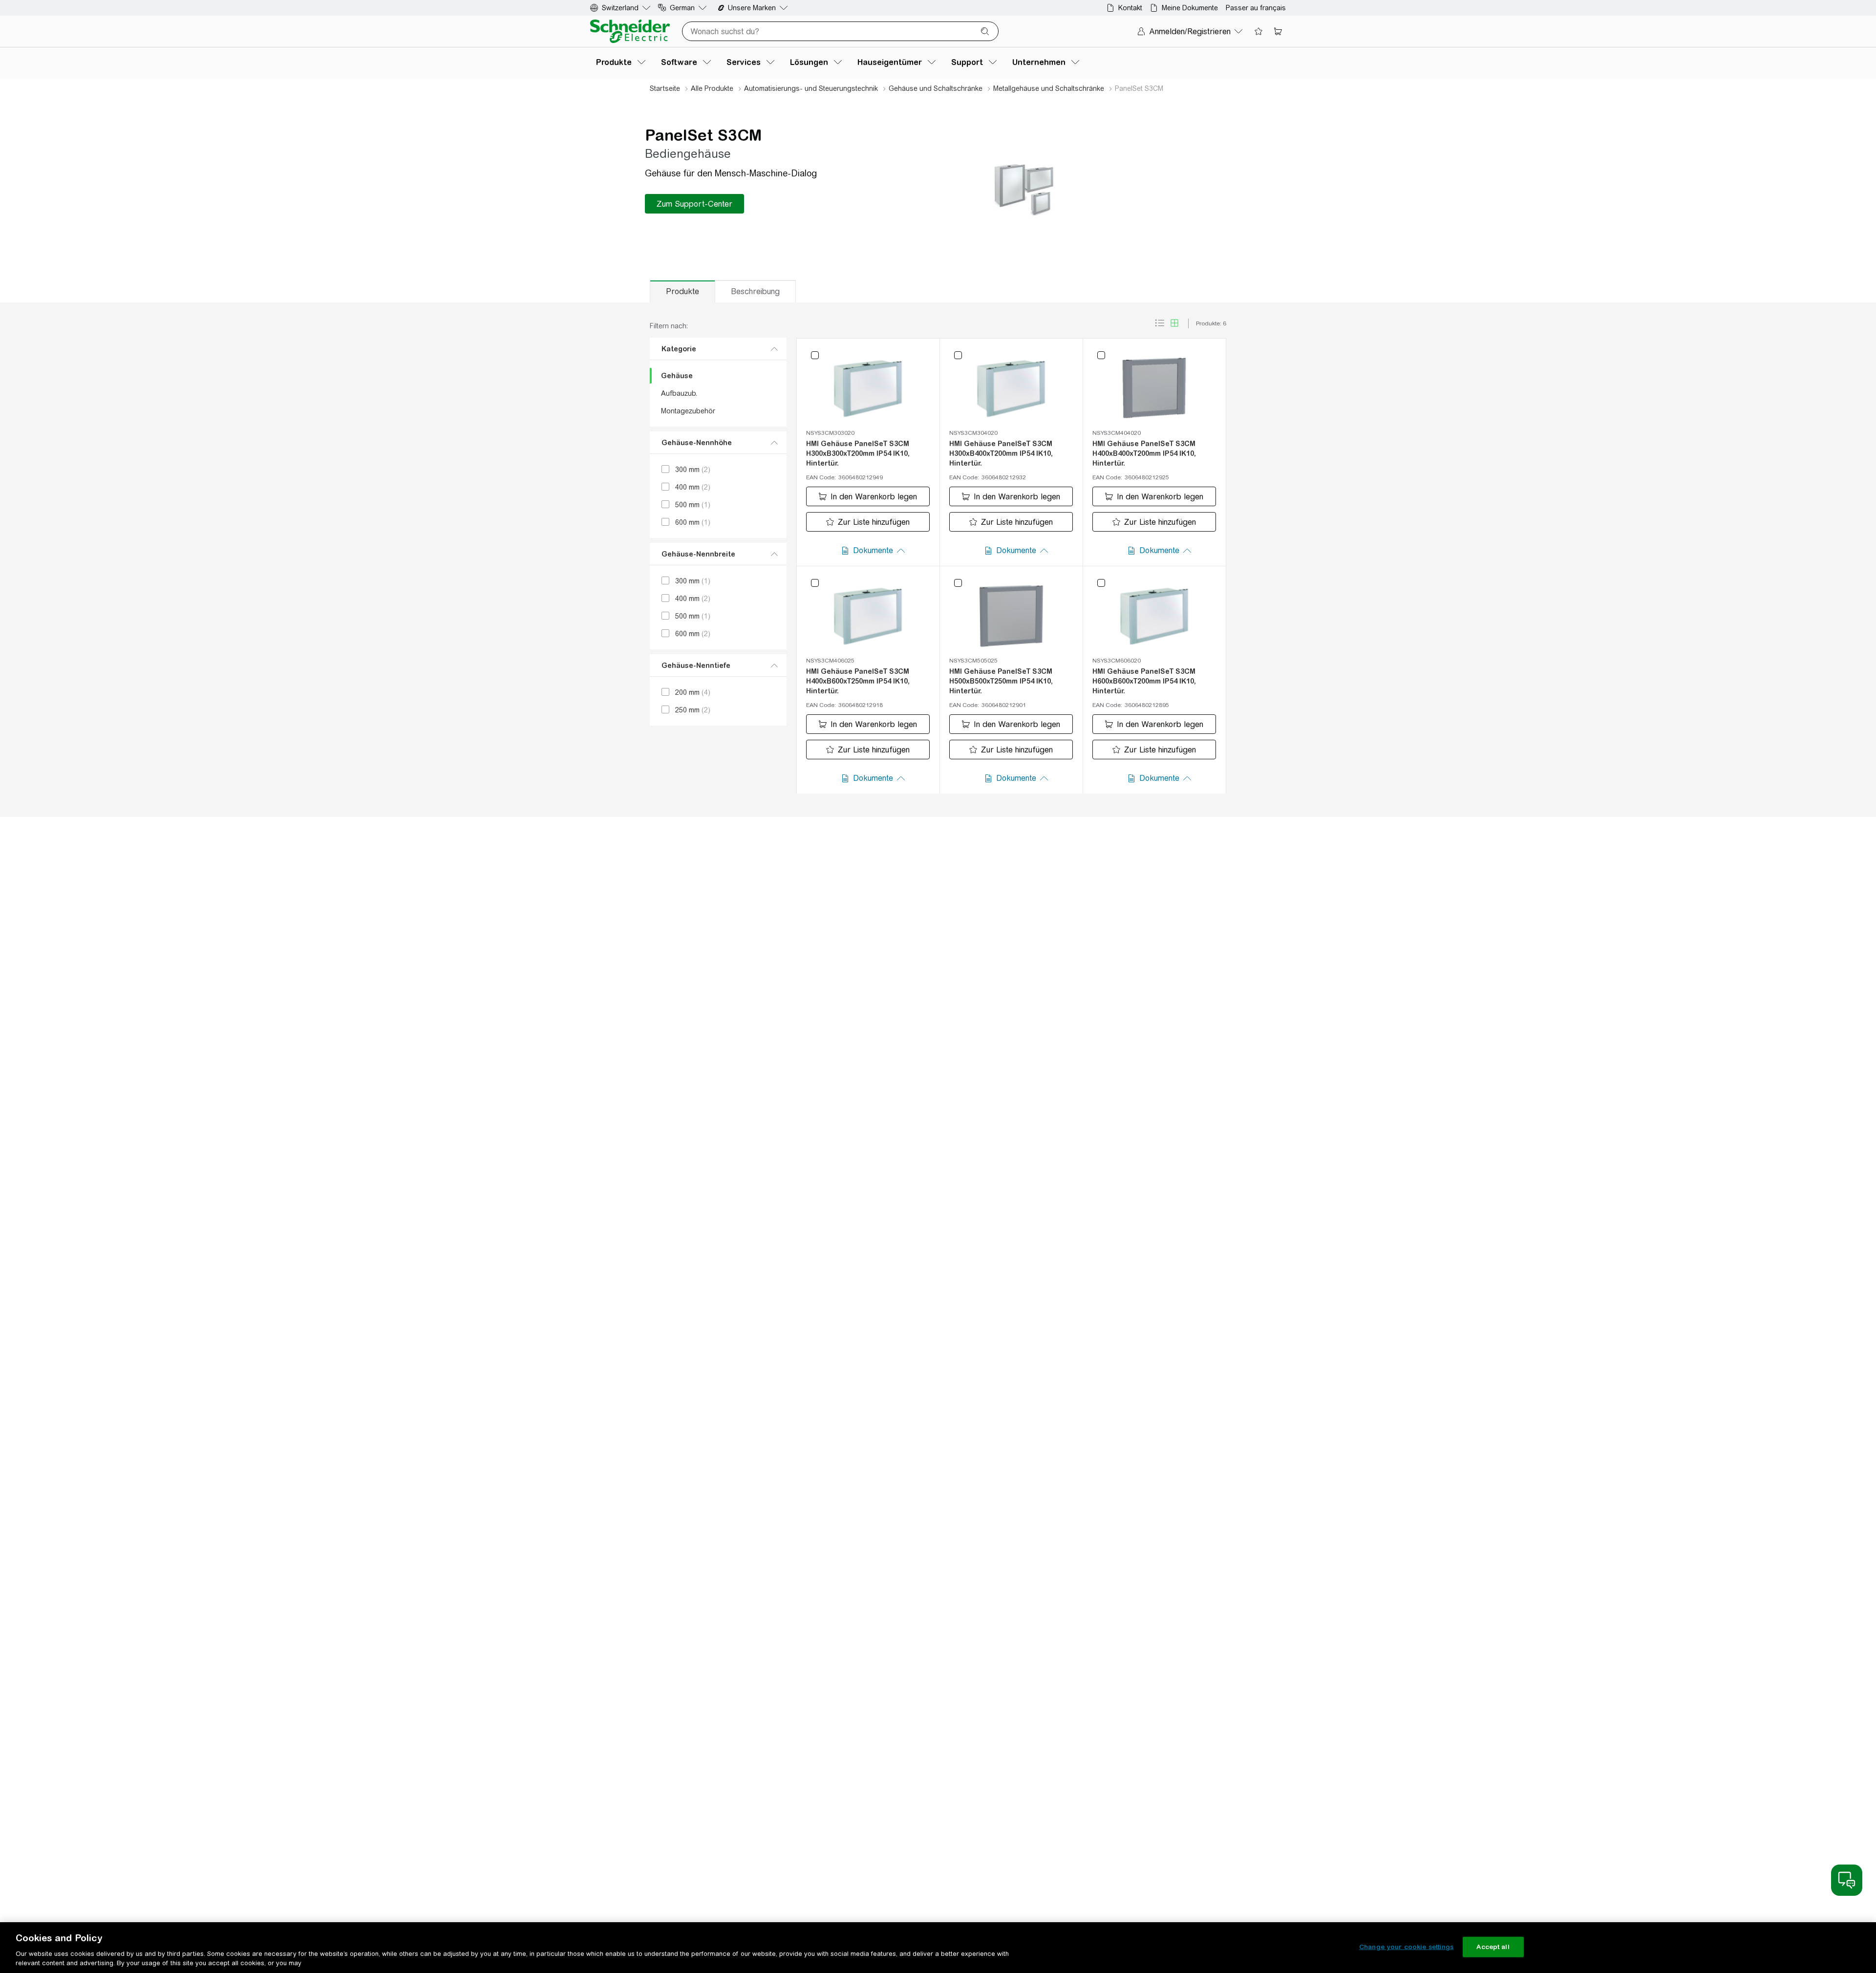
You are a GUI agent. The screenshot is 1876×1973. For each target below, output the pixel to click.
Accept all (1493, 1947)
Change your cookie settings (1407, 1947)
